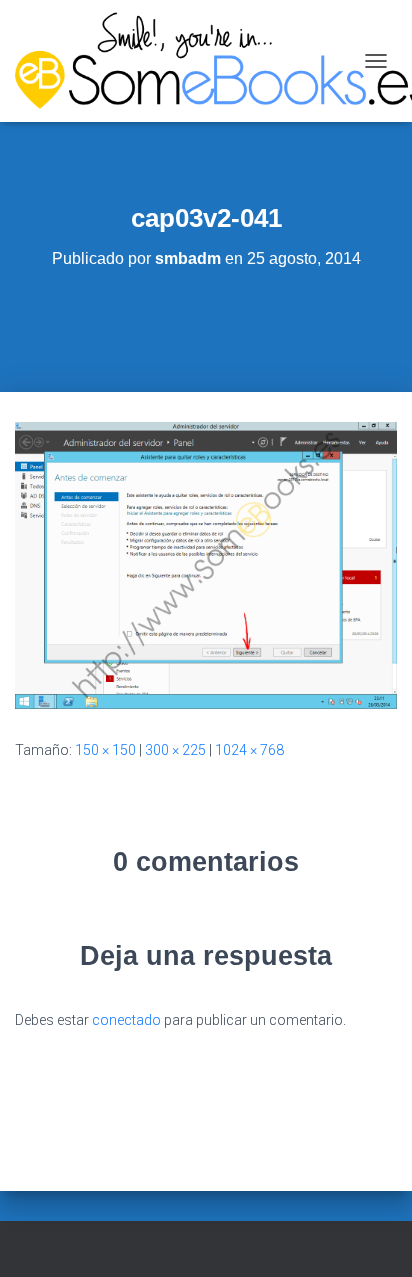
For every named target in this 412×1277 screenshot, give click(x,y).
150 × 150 (105, 750)
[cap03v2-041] (206, 564)
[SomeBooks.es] (184, 61)
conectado (126, 1020)
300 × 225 (175, 750)
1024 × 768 (249, 750)
